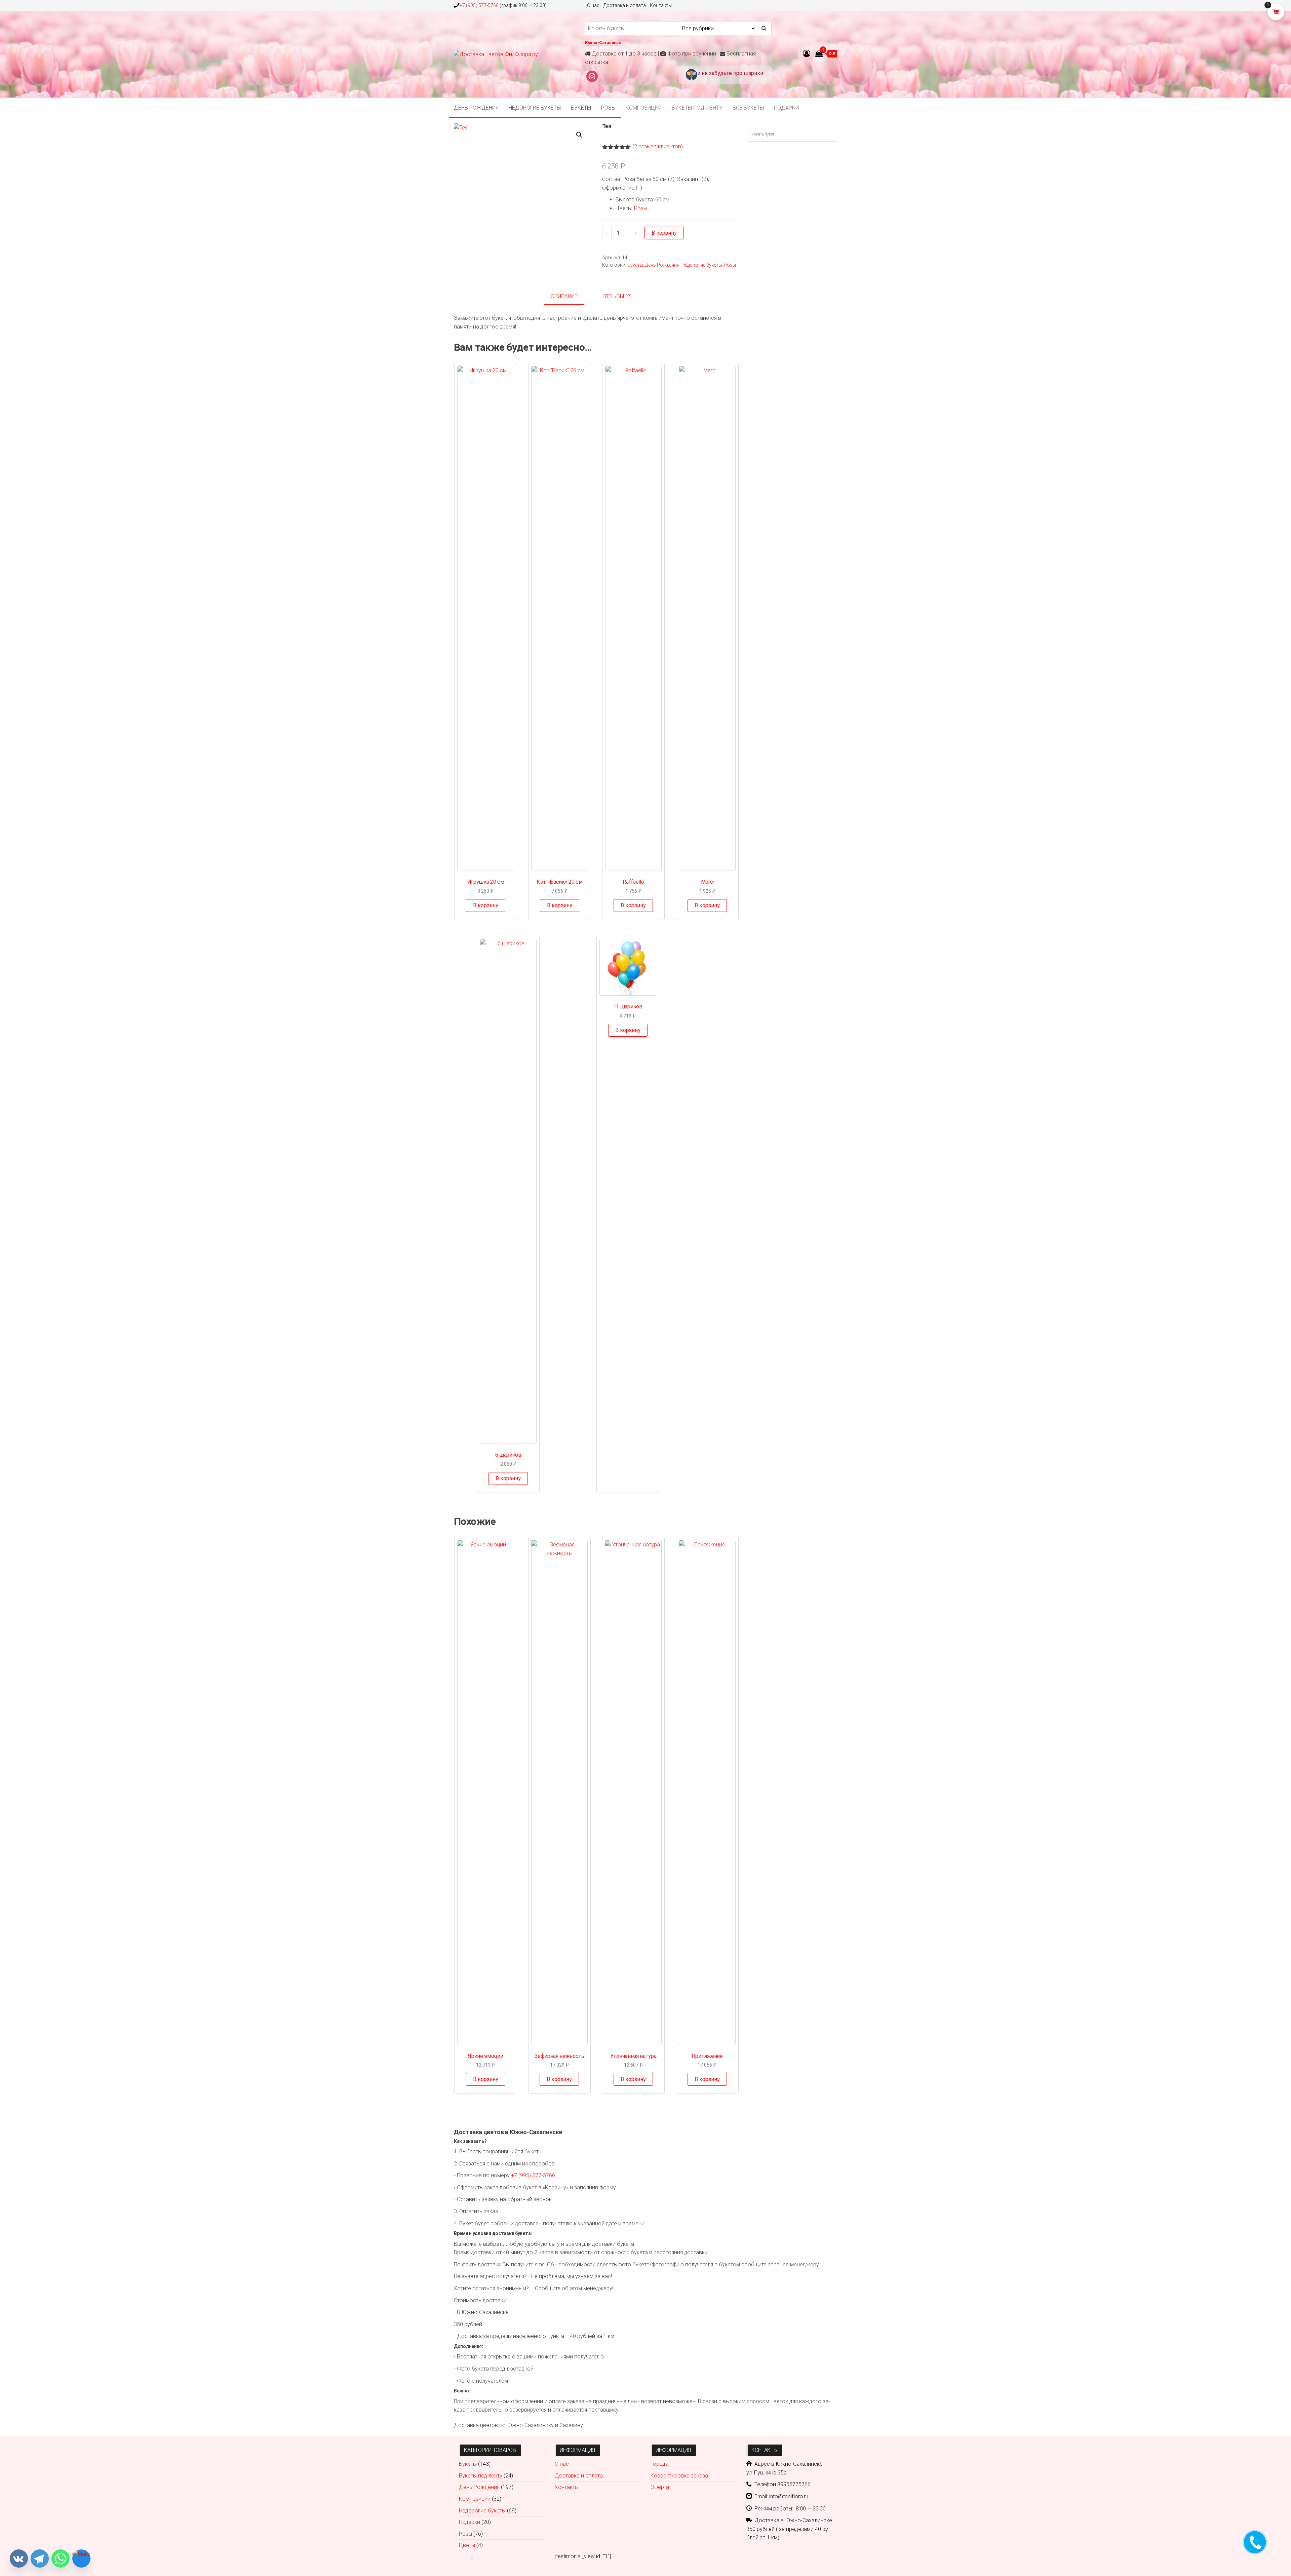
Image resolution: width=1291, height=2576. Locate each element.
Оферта (660, 2487)
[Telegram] (40, 2559)
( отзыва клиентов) (658, 146)
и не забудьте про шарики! (731, 73)
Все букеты (748, 108)
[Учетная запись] (807, 54)
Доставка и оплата (625, 5)
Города (659, 2464)
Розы (608, 108)
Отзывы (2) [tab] (617, 296)
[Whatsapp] (61, 2559)
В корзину (664, 233)
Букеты (581, 108)
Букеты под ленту (697, 108)
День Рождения (476, 108)
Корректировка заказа (679, 2476)
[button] (579, 135)
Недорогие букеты (535, 108)
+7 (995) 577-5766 (479, 5)
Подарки (786, 108)
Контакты (661, 5)
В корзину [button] (486, 905)
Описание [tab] (564, 296)
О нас (593, 5)
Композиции (644, 108)
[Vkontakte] (19, 2559)
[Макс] (81, 2559)
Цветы (467, 2545)
